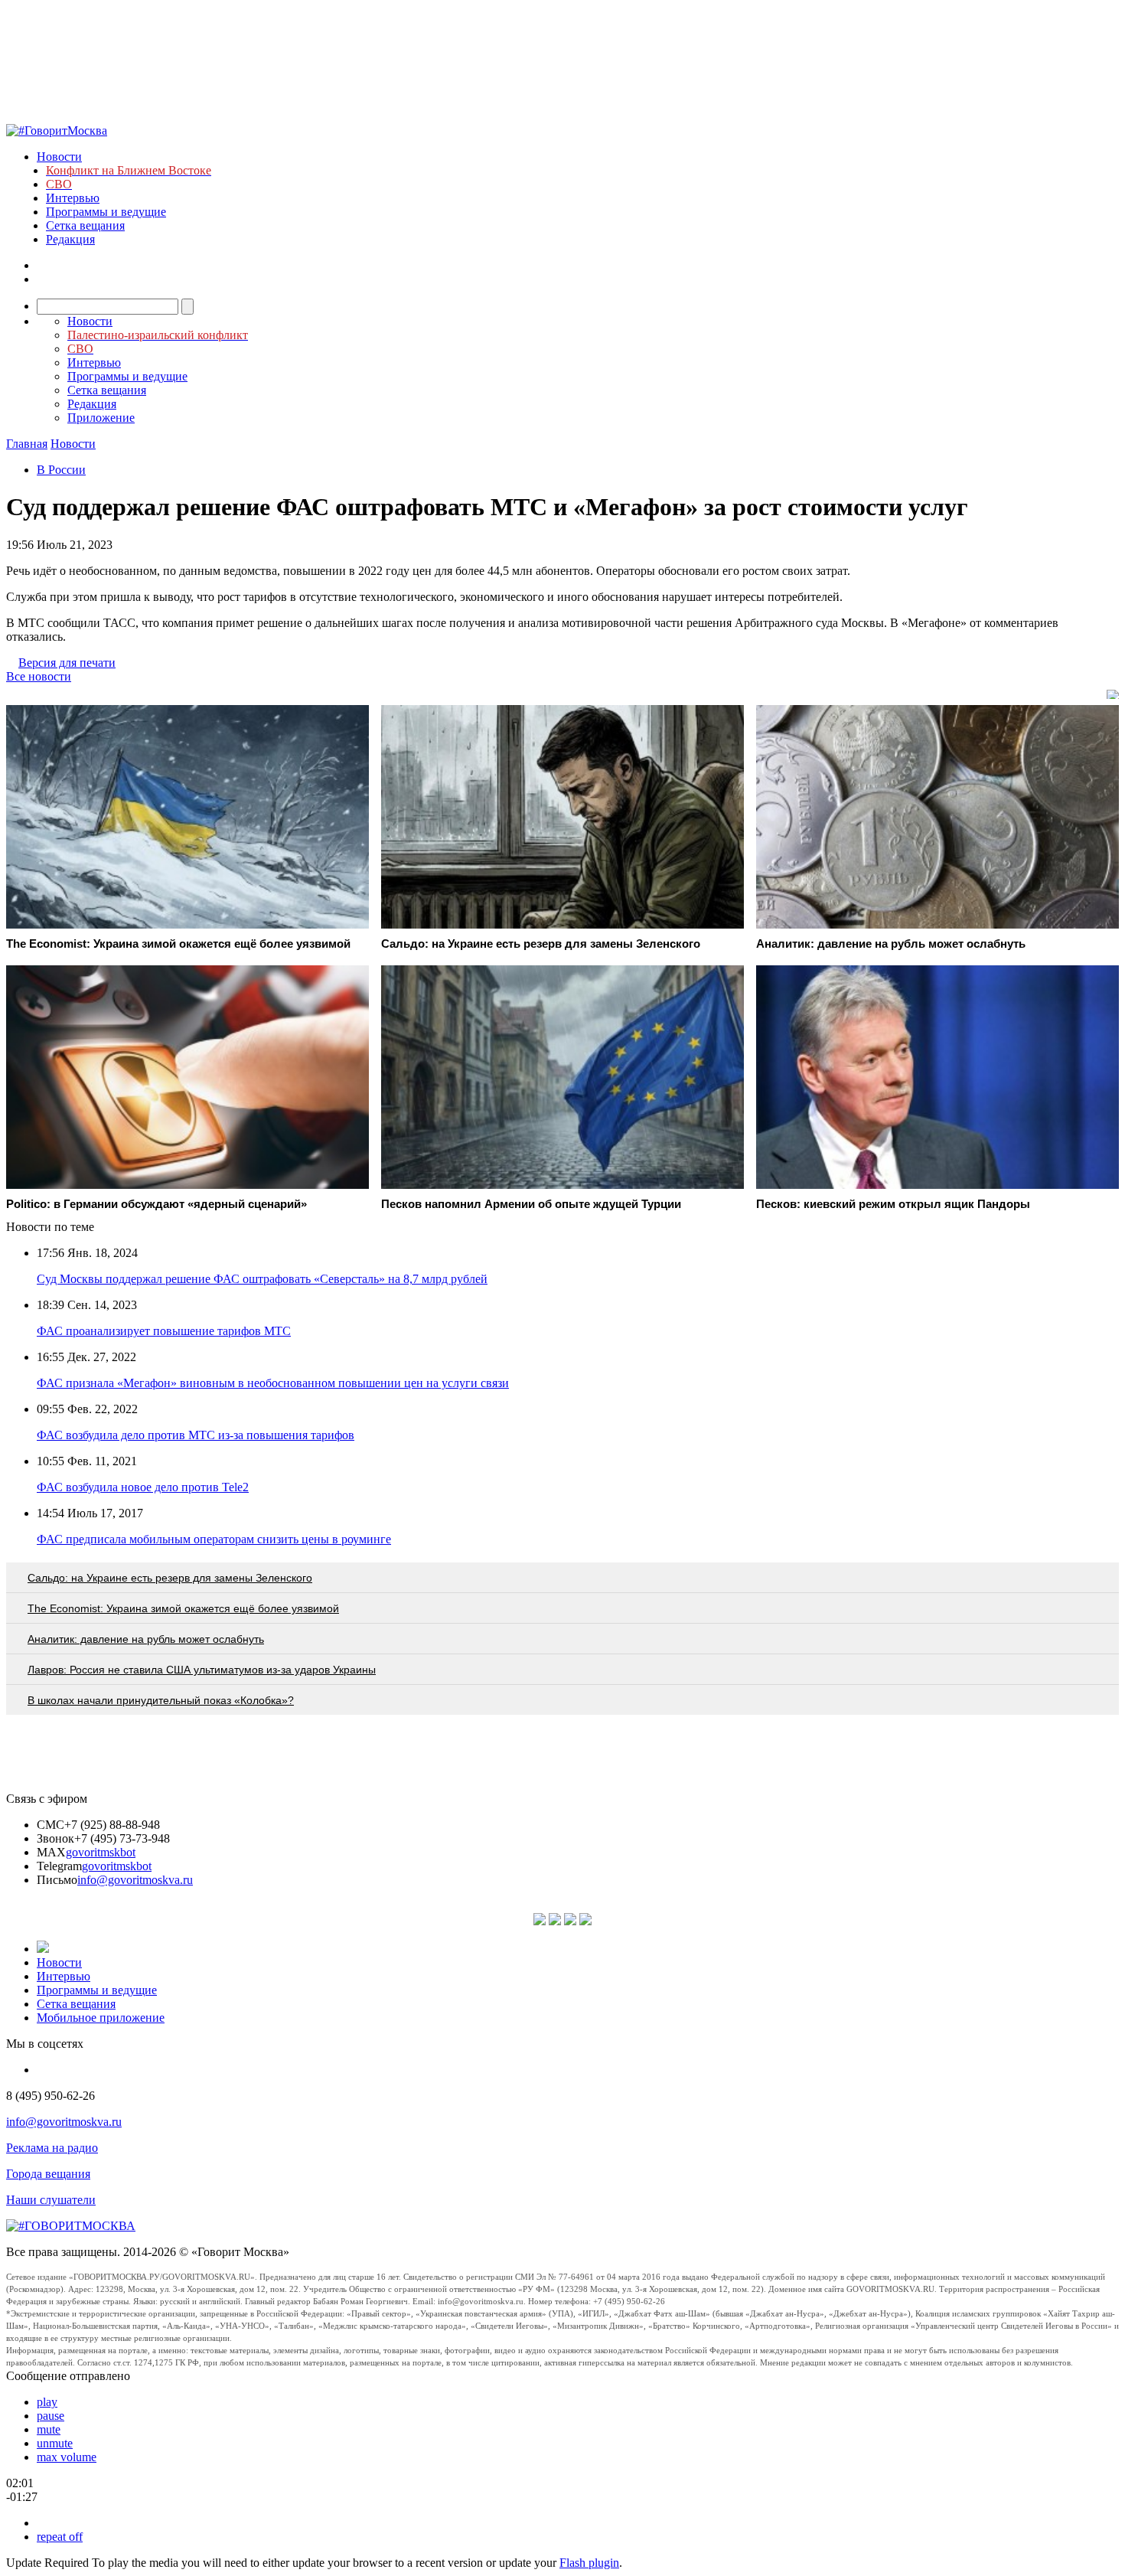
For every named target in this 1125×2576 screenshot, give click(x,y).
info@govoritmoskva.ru (135, 1880)
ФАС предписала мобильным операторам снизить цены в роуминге (214, 1539)
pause (51, 2416)
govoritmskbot (101, 1852)
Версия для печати (67, 663)
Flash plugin (589, 2563)
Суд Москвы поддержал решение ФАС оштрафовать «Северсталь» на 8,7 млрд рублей (262, 1279)
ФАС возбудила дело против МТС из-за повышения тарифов (196, 1435)
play (47, 2402)
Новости (59, 157)
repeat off (60, 2537)
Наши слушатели (51, 2200)
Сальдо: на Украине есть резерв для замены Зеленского (170, 1578)
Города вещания (48, 2174)
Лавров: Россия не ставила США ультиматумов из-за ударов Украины (202, 1670)
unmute (55, 2443)
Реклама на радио (52, 2148)
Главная (27, 444)
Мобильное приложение (101, 2018)
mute (49, 2429)
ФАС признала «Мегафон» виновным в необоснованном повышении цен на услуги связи (273, 1383)
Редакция (70, 239)
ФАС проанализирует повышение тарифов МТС (164, 1331)
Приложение (101, 418)
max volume (67, 2457)
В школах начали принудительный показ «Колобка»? (161, 1700)
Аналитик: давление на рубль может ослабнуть (146, 1639)
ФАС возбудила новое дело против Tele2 (143, 1487)
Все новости (39, 676)
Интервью (73, 198)
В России (61, 470)
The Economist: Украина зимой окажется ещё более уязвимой (183, 1608)
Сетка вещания (85, 225)
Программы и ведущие (106, 212)
